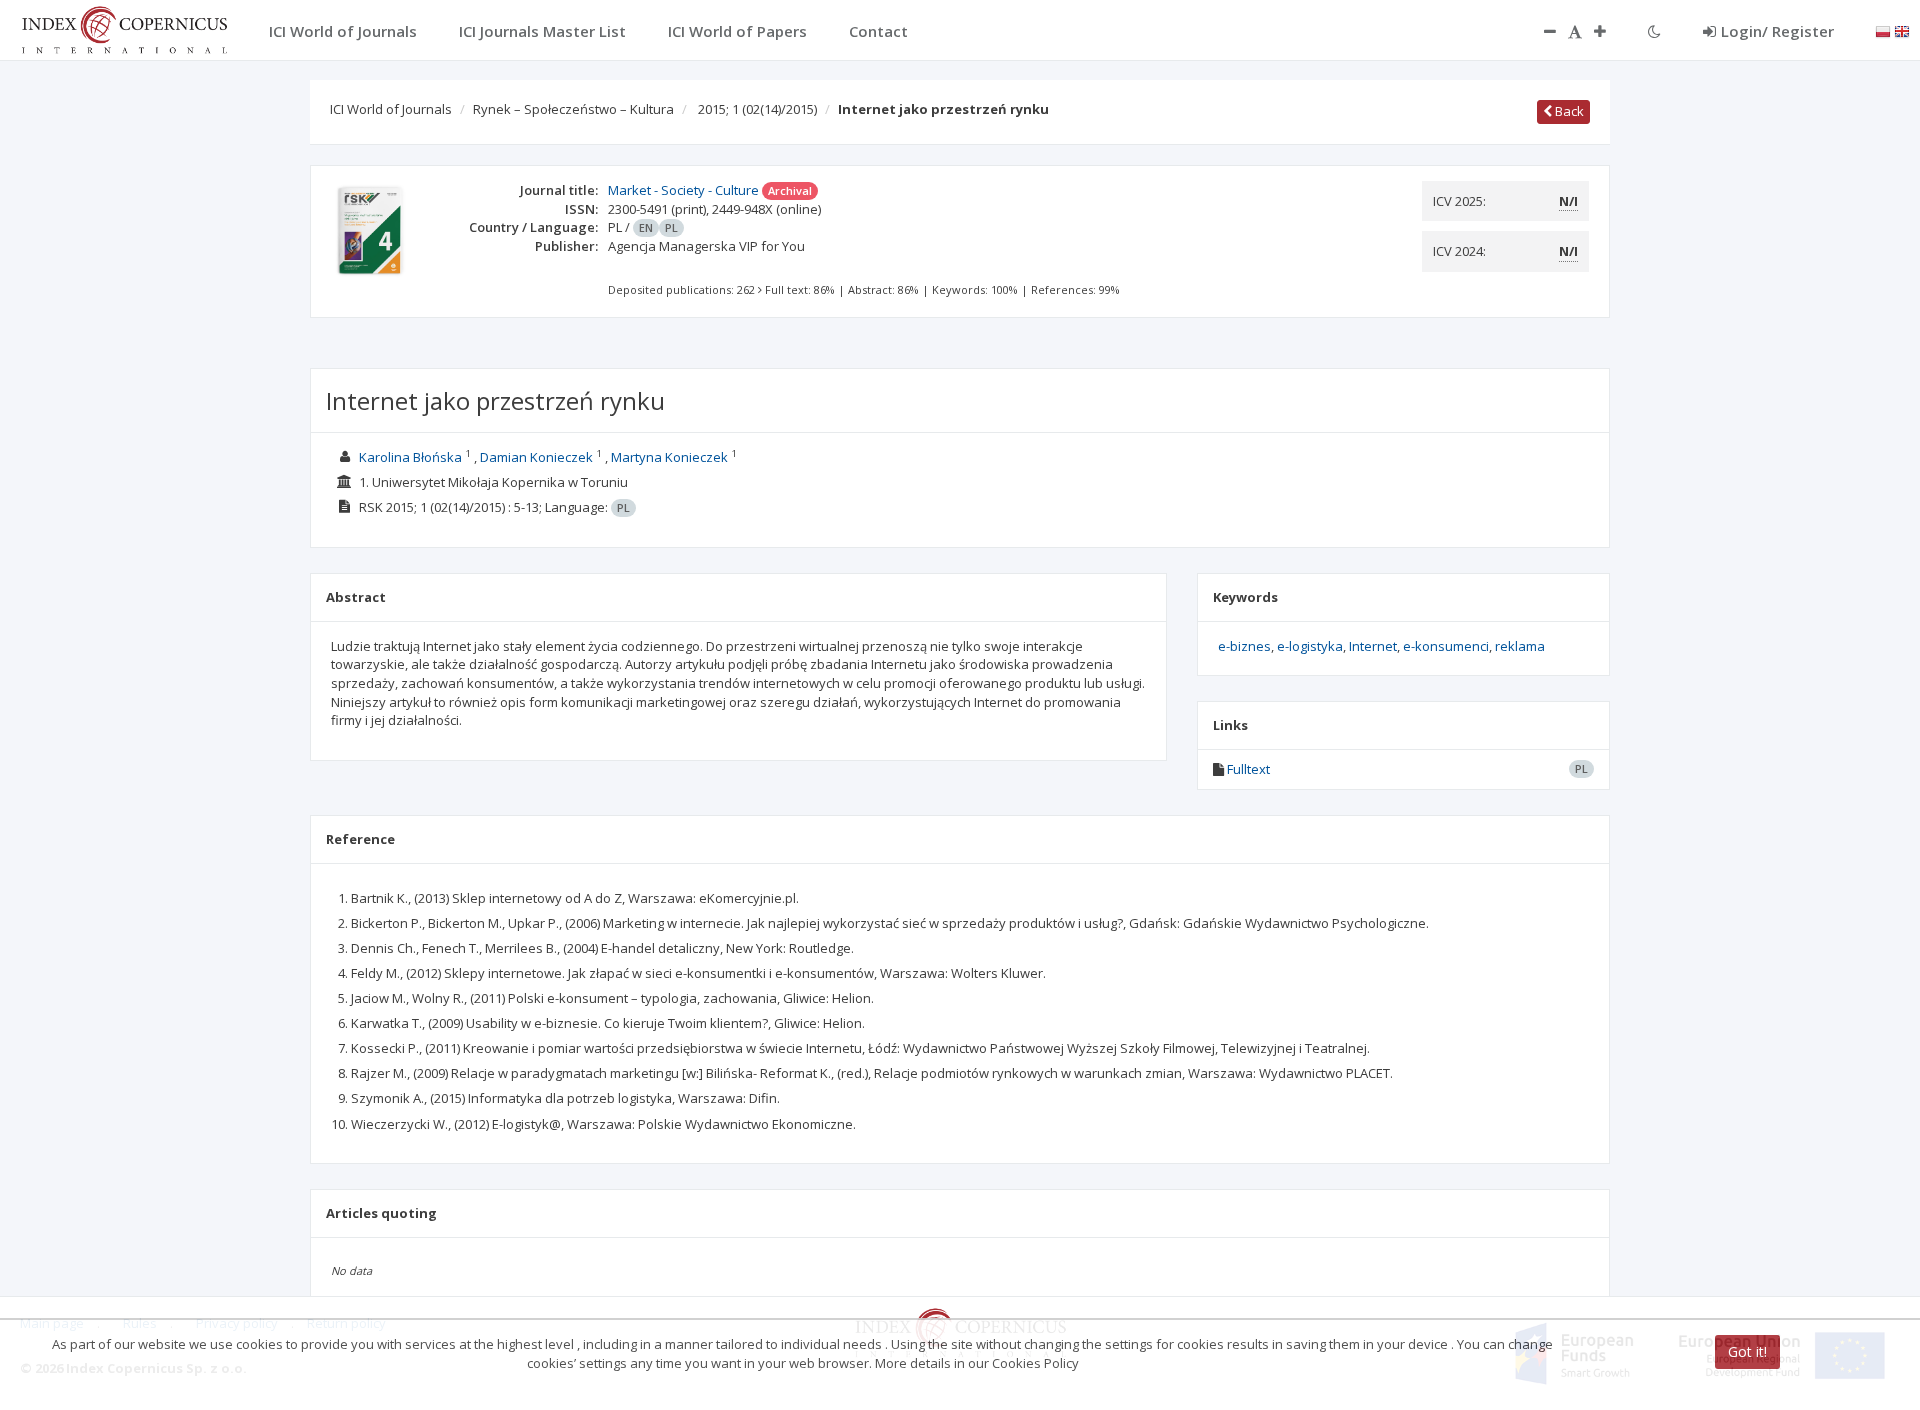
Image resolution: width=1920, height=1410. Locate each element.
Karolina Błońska (410, 457)
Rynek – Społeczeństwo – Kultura (573, 109)
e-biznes (1244, 646)
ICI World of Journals (391, 109)
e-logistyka (1310, 646)
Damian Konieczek (536, 457)
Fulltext (1248, 769)
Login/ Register (1777, 31)
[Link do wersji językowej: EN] (1902, 30)
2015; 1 (757, 109)
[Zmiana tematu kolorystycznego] (1654, 31)
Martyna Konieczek (669, 457)
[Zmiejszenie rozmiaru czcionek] (1540, 31)
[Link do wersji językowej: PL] (1883, 30)
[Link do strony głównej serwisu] (124, 28)
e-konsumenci (1446, 646)
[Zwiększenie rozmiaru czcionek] (1610, 31)
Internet (1373, 646)
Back (1568, 111)
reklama (1520, 646)
